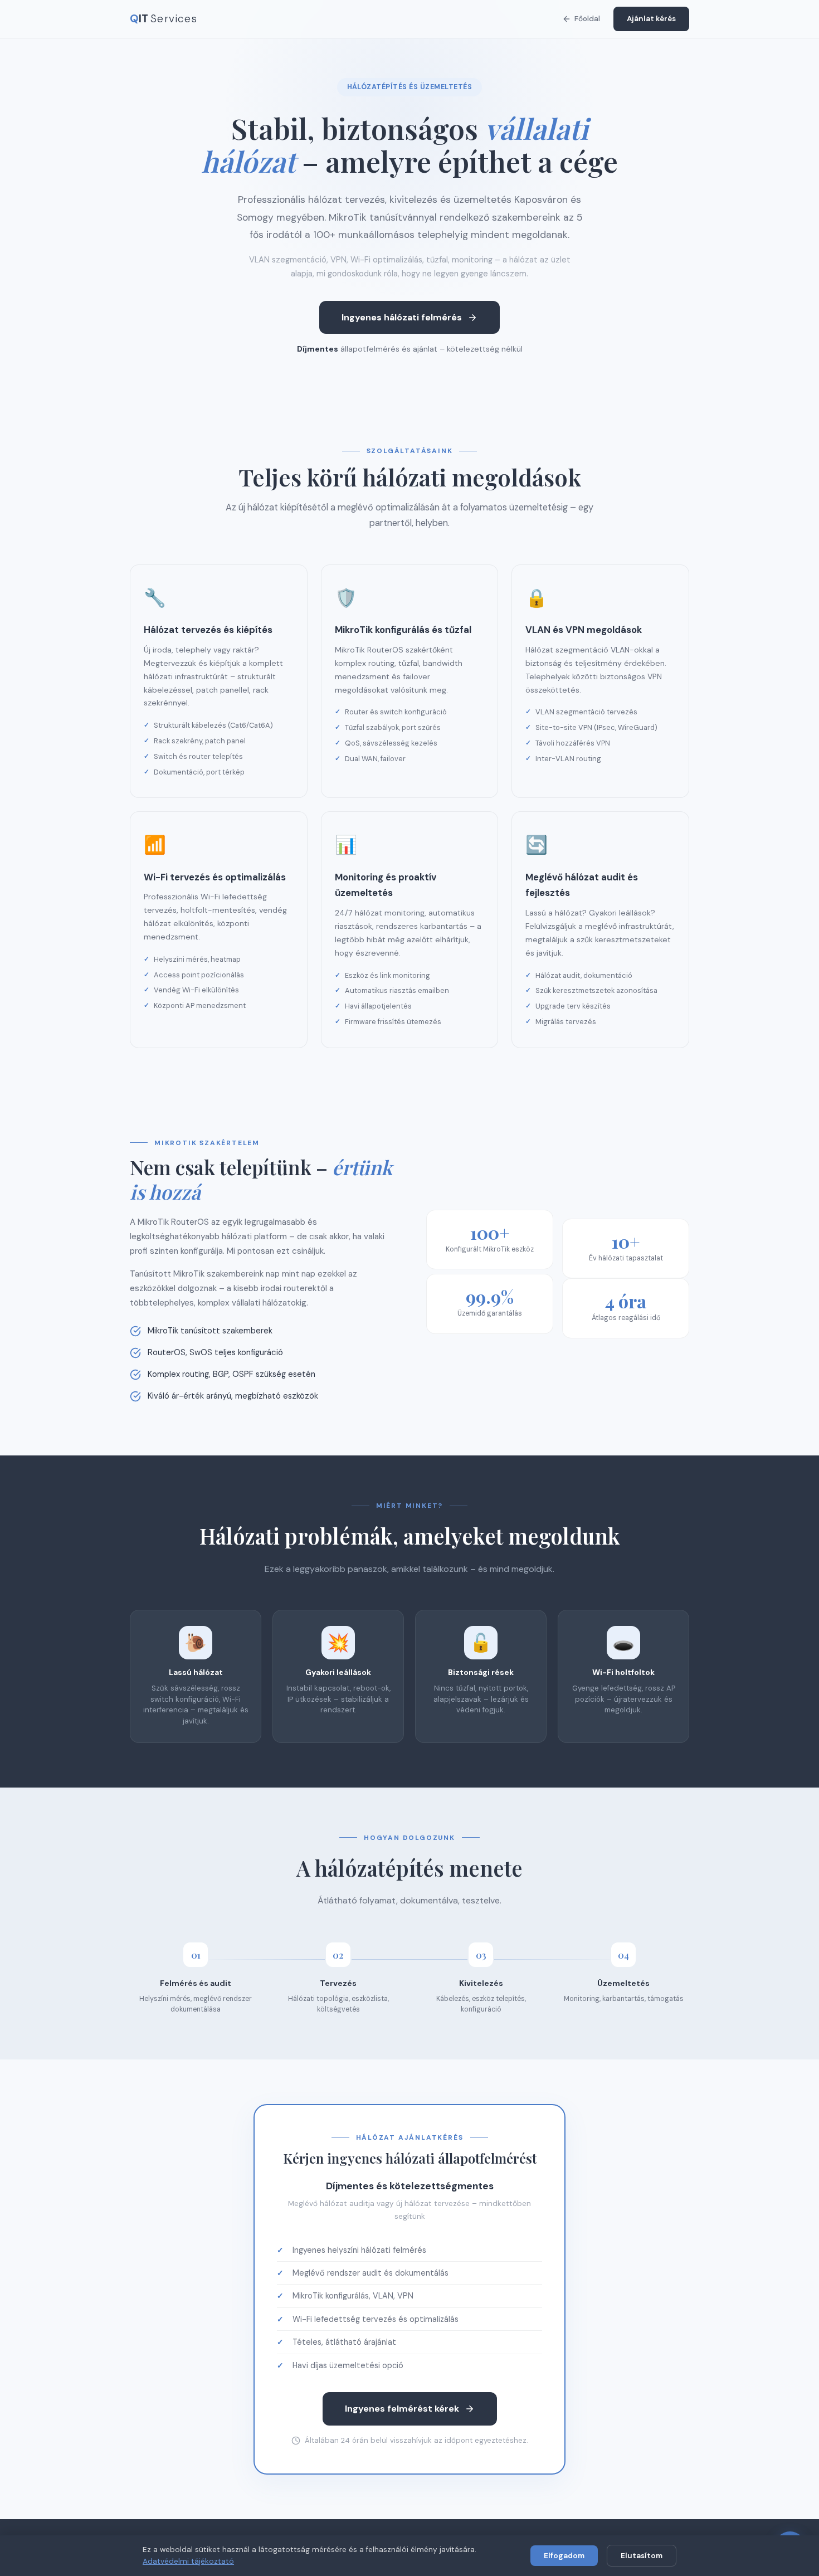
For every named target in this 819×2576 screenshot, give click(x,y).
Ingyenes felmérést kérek (402, 2409)
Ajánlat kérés (651, 19)
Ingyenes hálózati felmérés (402, 317)
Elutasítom (642, 2556)
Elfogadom (564, 2556)
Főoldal (587, 19)
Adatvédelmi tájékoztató (188, 2561)
